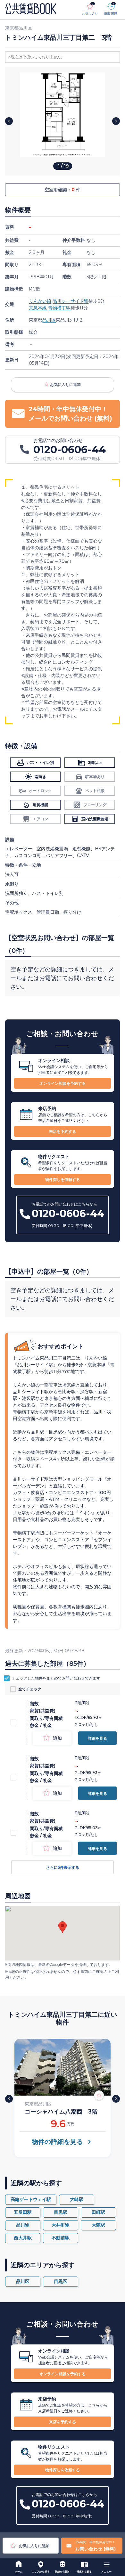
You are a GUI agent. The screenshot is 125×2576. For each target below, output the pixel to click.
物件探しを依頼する (63, 1179)
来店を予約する (63, 1131)
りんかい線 (40, 301)
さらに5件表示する (63, 1867)
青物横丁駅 (59, 308)
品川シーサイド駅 (71, 301)
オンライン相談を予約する (63, 1083)
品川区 (49, 320)
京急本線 (38, 308)
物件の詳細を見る (57, 2142)
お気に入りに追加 (65, 384)
